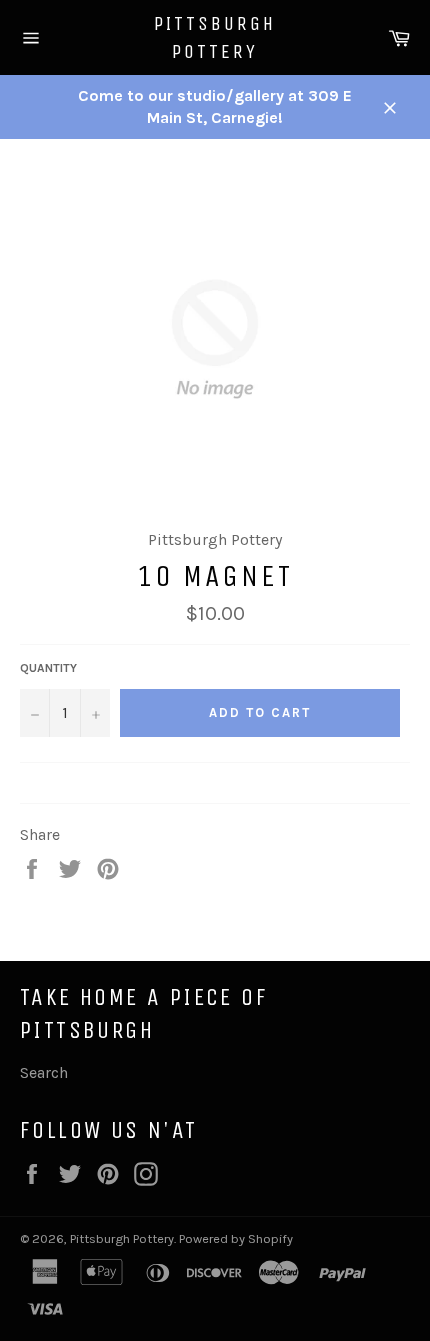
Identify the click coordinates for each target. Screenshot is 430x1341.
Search (44, 1072)
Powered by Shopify (236, 1238)
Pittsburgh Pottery (215, 37)
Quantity (48, 668)
